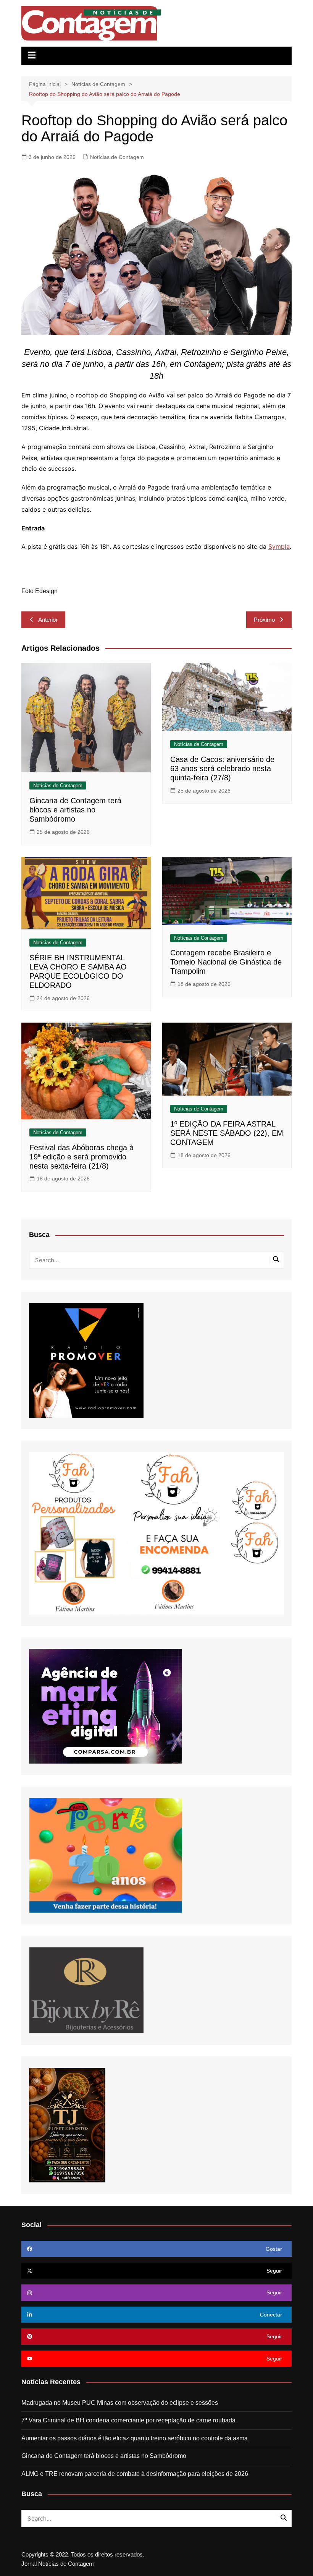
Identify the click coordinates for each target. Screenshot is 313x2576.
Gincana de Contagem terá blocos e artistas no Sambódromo (75, 810)
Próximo (264, 620)
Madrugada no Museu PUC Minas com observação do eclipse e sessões (120, 2403)
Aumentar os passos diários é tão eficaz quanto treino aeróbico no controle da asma (135, 2438)
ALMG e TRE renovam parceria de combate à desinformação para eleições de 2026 (135, 2474)
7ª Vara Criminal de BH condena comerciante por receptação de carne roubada (128, 2420)
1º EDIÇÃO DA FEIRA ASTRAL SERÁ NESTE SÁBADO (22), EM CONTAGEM (227, 1133)
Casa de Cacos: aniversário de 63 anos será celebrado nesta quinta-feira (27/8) (222, 768)
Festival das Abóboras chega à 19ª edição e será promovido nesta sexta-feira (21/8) (81, 1157)
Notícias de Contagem (117, 157)
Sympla (279, 546)
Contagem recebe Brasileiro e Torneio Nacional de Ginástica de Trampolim (226, 962)
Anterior (48, 620)
